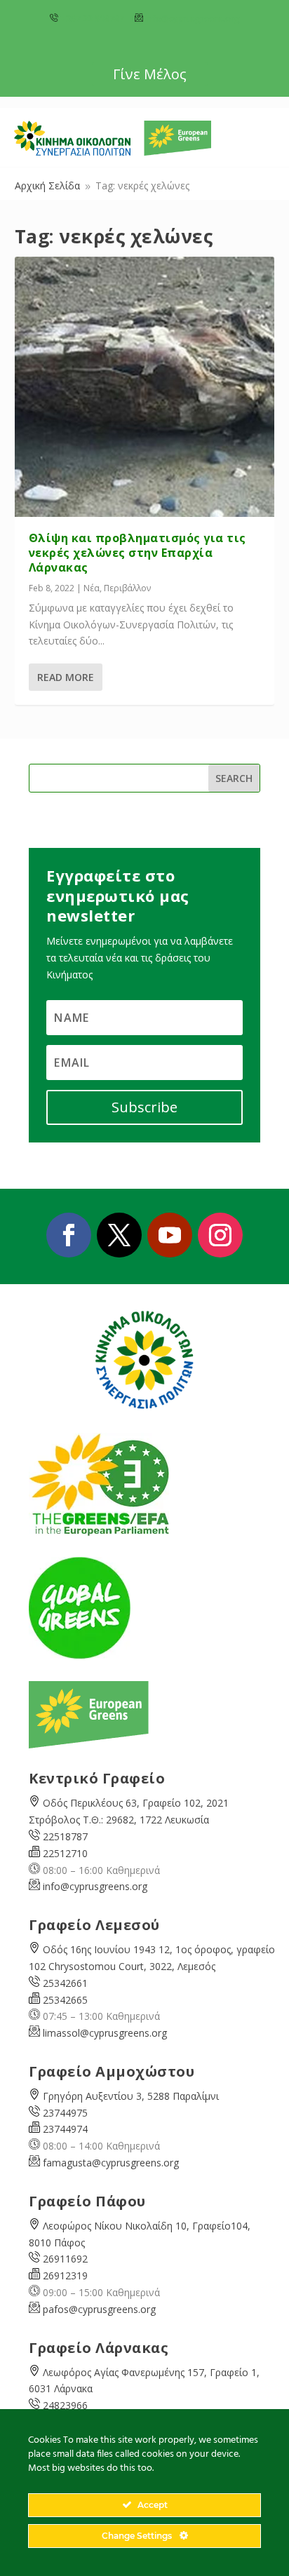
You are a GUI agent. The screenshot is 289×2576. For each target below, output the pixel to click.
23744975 (65, 2113)
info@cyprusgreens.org (193, 19)
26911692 (65, 2259)
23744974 (65, 2129)
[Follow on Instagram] (220, 1235)
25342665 (65, 2000)
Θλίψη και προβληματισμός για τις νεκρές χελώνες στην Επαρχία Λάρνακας (137, 553)
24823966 (65, 2405)
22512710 (65, 1853)
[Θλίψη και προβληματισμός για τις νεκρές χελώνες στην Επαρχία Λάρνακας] (145, 387)
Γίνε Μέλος (150, 74)
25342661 (65, 1983)
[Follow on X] (119, 1235)
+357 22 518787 (92, 19)
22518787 (65, 1836)
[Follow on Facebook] (69, 1235)
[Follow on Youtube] (170, 1235)
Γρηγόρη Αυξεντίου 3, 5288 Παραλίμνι (131, 2096)
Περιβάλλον (127, 588)
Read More (66, 677)
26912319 (65, 2275)
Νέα (92, 588)
